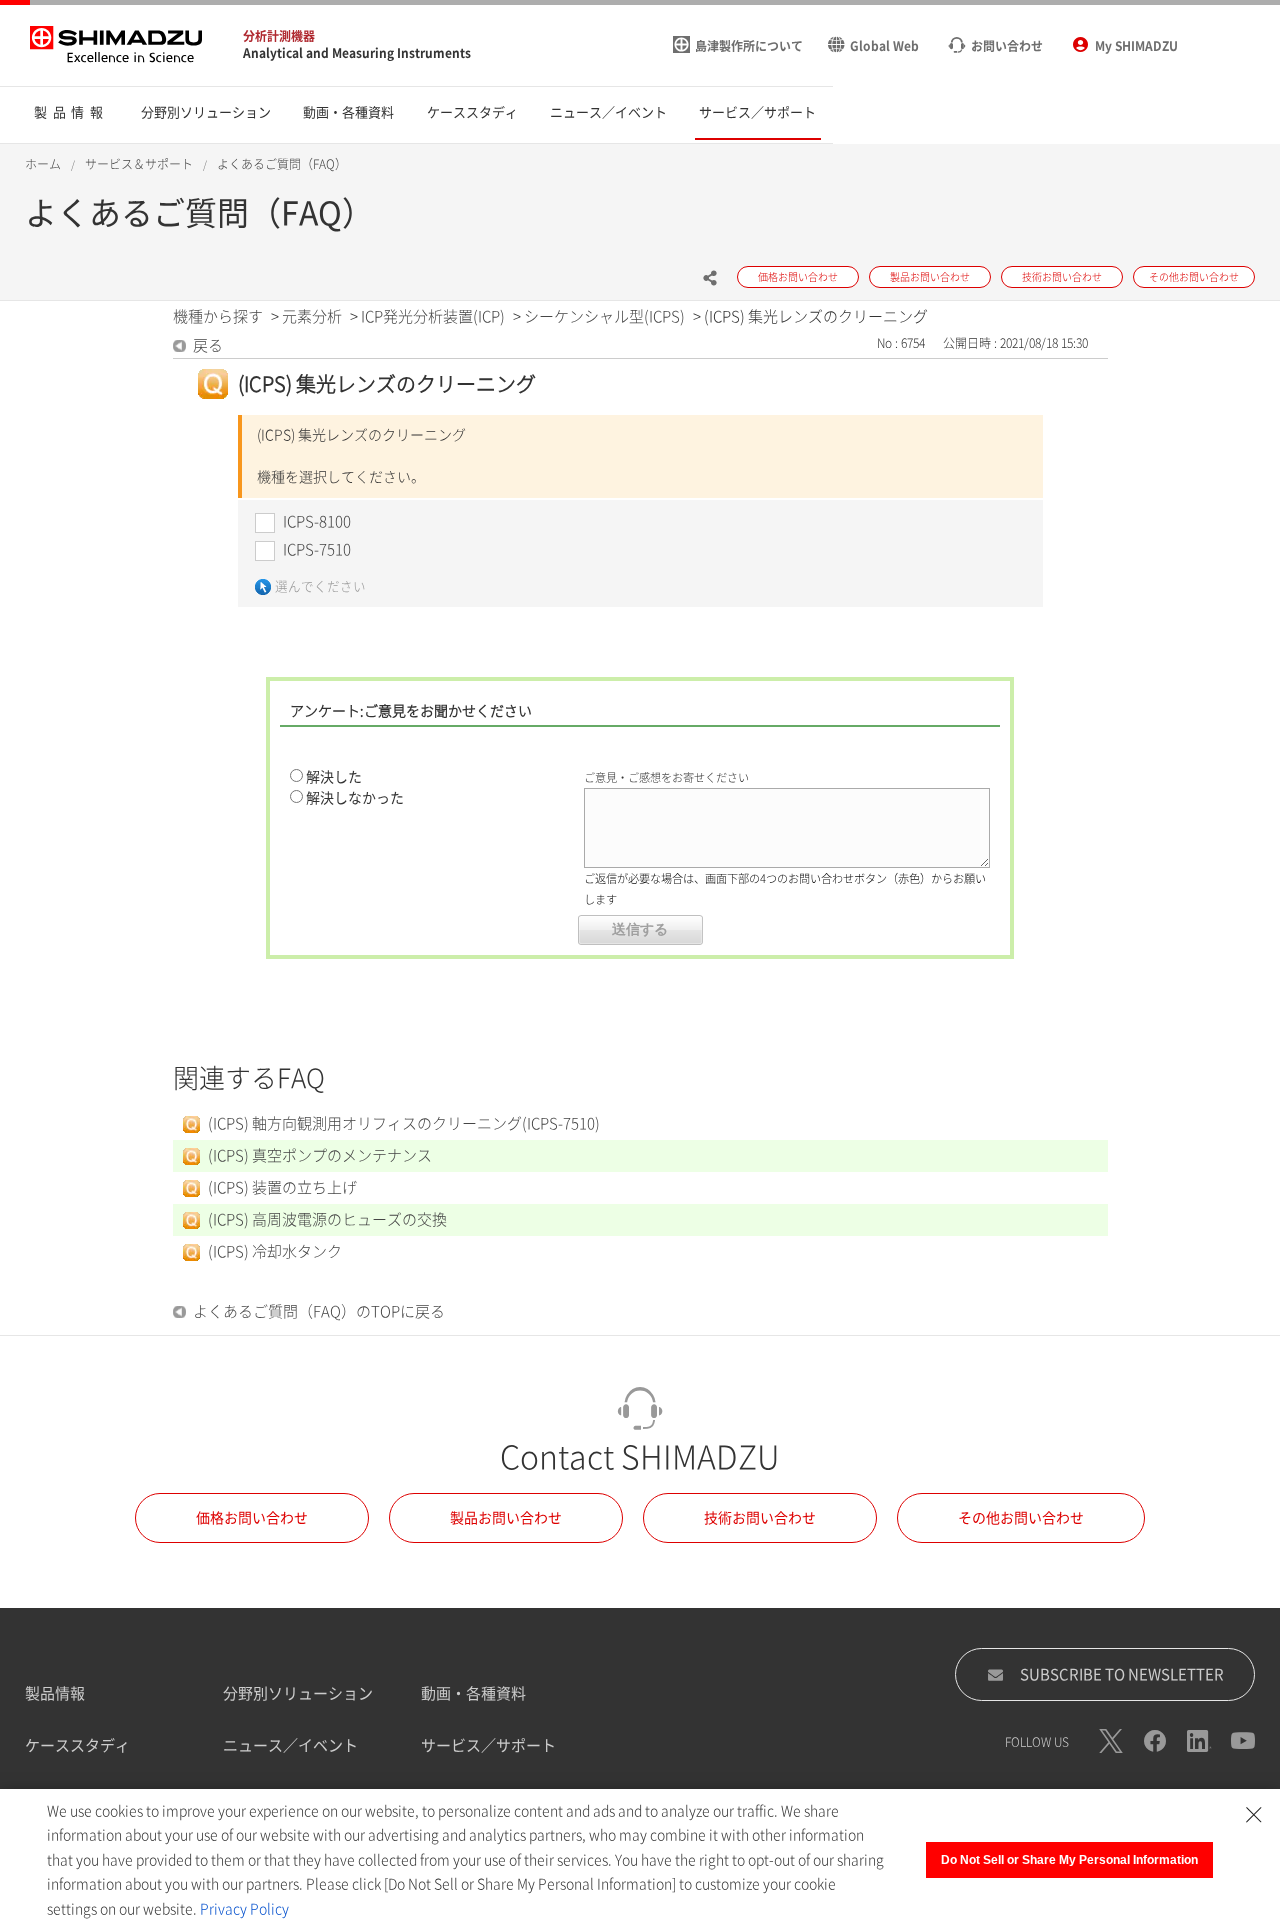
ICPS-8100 (317, 521)
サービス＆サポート (139, 164)
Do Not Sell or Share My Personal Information (1069, 1860)
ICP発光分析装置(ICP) (433, 316)
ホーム (43, 164)
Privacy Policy (244, 1909)
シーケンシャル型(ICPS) (604, 316)
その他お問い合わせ (1021, 1518)
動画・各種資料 (473, 1693)
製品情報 (55, 1693)
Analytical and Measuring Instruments (357, 53)
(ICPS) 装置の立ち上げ (282, 1187)
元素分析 (312, 316)
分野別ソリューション (298, 1693)
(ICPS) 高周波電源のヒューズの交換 (327, 1219)
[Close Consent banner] (1254, 1815)
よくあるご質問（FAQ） (282, 164)
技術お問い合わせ (760, 1518)
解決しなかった (355, 798)
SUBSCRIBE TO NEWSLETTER (1122, 1674)
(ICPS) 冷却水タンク (275, 1251)
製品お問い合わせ (506, 1518)
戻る (208, 345)
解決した (334, 777)
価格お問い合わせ (252, 1518)
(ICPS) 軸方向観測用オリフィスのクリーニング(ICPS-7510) (404, 1123)
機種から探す (218, 316)
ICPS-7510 (317, 549)
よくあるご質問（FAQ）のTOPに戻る (319, 1311)
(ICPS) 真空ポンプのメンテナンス (320, 1155)
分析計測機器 (279, 36)
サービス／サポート (488, 1745)
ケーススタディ (77, 1745)
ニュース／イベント (290, 1745)
